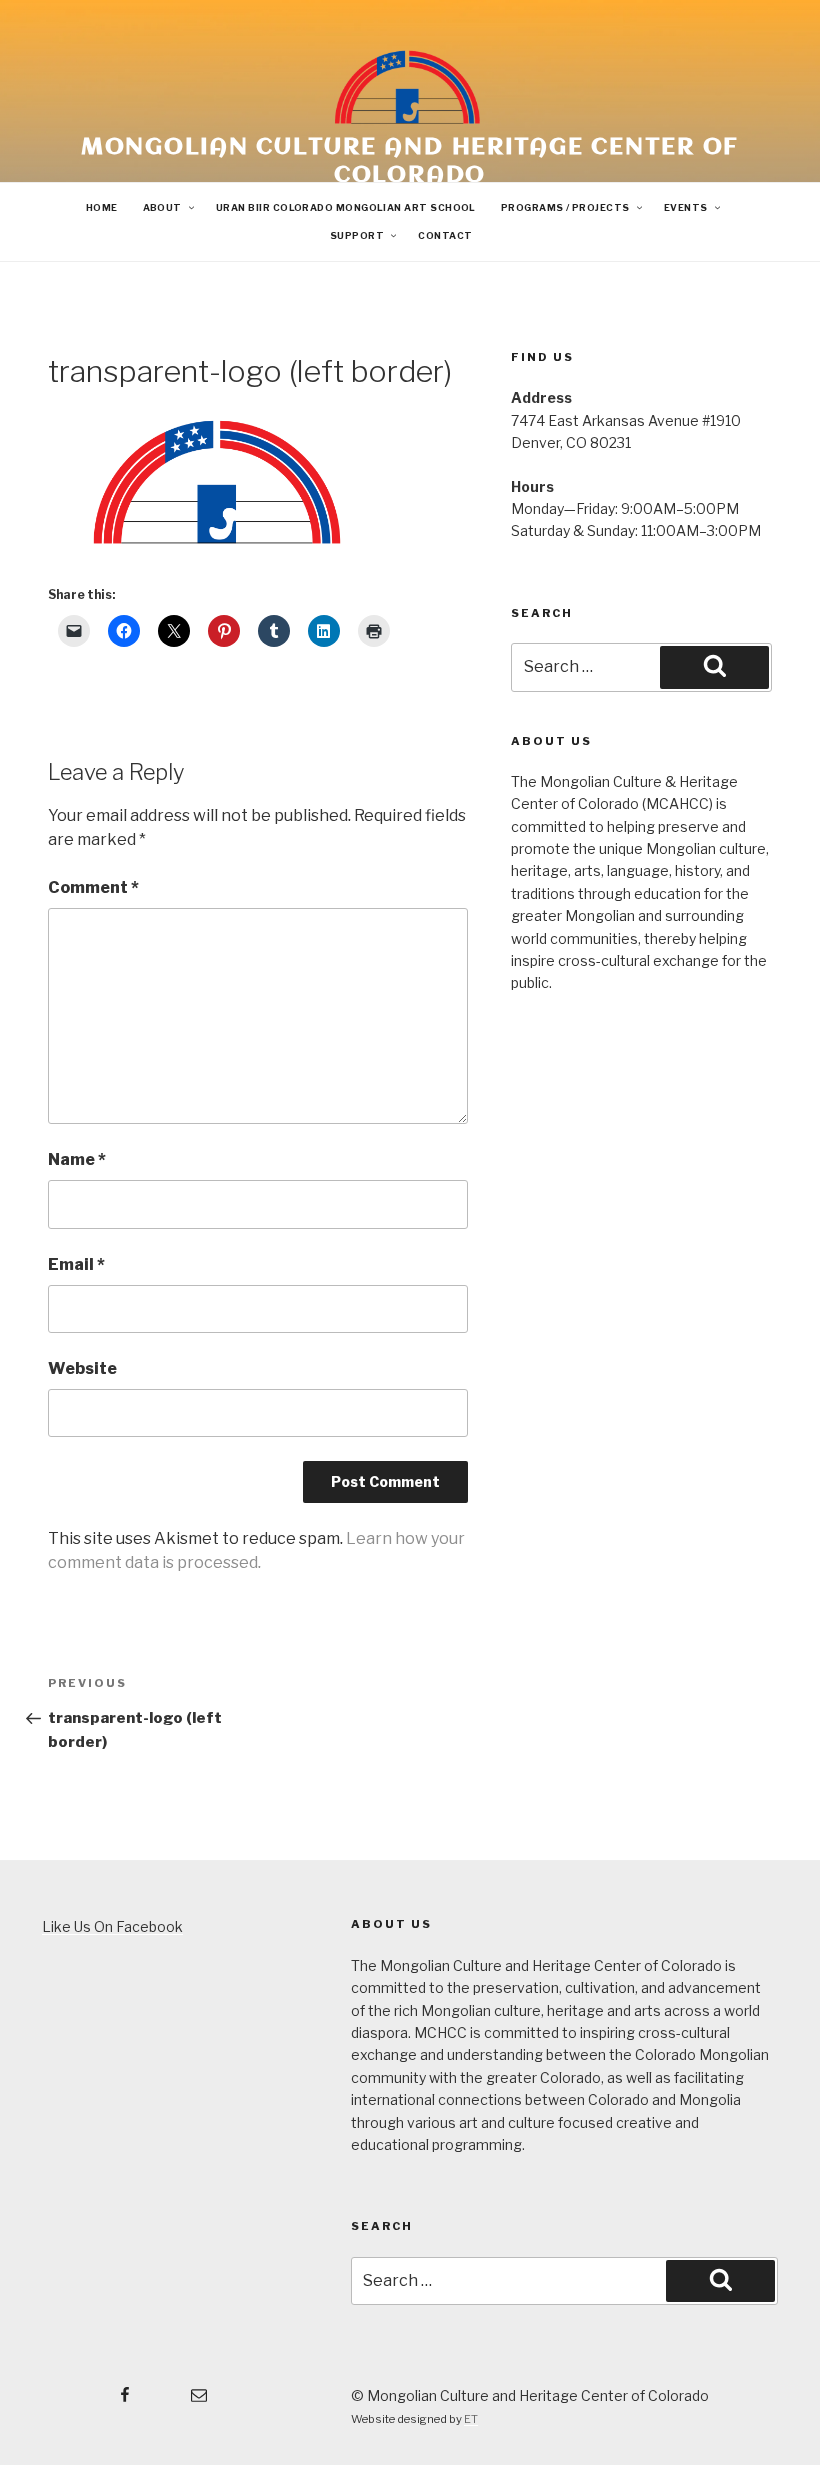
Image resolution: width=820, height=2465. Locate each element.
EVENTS (686, 207)
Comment (93, 887)
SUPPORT (357, 235)
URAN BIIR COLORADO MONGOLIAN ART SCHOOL (346, 207)
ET (471, 2419)
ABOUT (162, 207)
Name (77, 1159)
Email (76, 1264)
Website (82, 1368)
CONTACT (445, 235)
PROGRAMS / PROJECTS (565, 207)
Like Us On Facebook (112, 1926)
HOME (102, 207)
